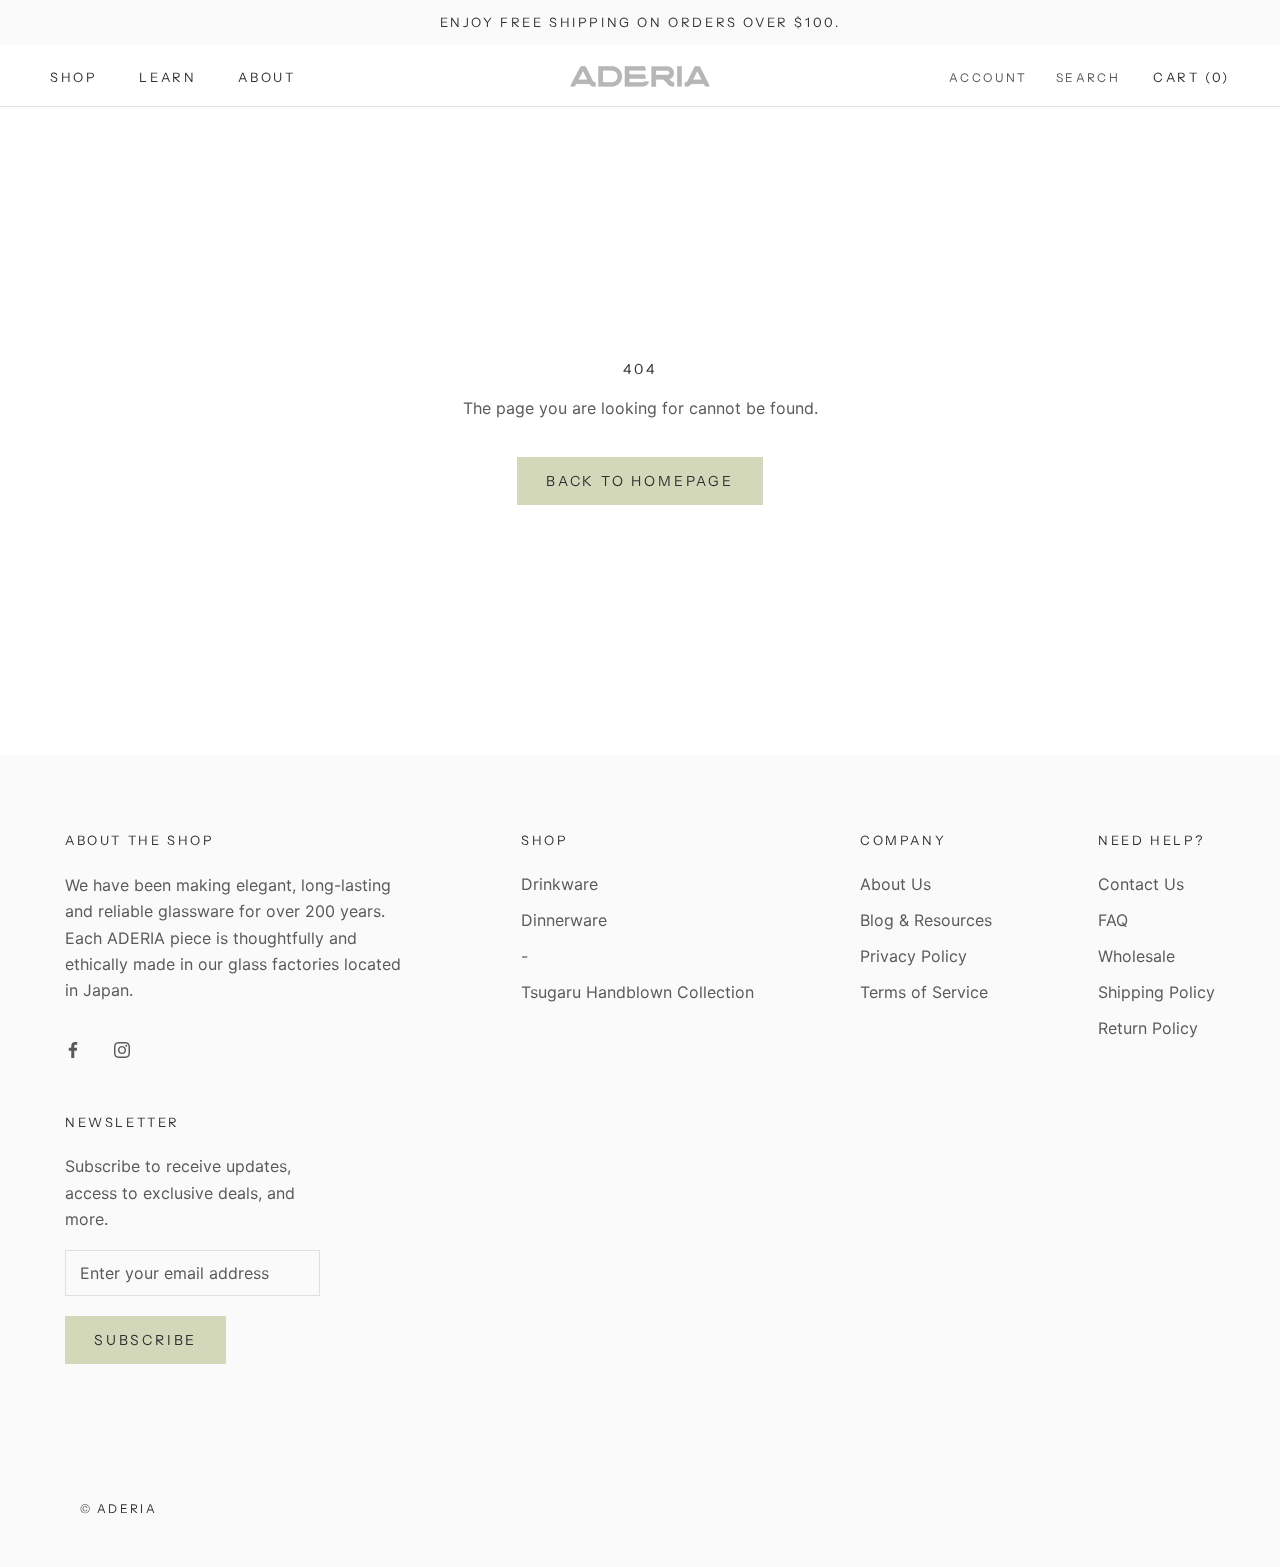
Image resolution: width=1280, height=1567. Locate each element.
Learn (167, 77)
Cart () (1191, 77)
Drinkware (559, 884)
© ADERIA (118, 1508)
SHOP (73, 77)
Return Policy (1148, 1028)
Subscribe (145, 1340)
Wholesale (1136, 956)
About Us (895, 884)
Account (988, 77)
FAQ (1113, 920)
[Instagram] (122, 1048)
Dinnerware (564, 920)
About (266, 77)
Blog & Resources (926, 920)
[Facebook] (73, 1048)
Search (1088, 77)
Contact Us (1141, 884)
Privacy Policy (913, 956)
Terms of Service (924, 992)
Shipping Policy (1156, 992)
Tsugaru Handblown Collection (637, 992)
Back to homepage (640, 481)
